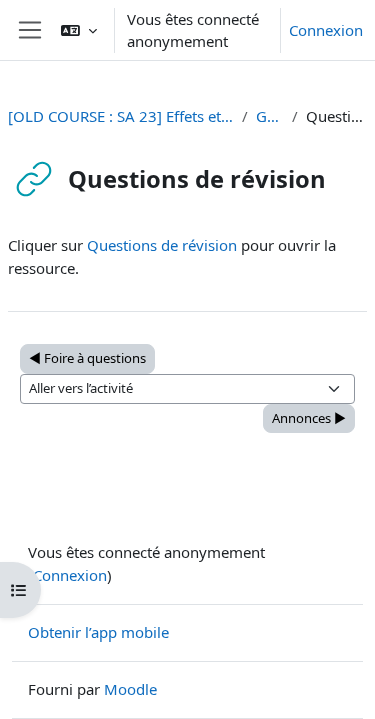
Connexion (326, 30)
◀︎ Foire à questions (87, 358)
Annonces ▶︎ (309, 418)
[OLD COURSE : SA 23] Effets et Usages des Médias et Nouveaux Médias (121, 116)
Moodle (130, 689)
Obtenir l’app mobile (98, 632)
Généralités (270, 116)
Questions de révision (162, 245)
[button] (79, 30)
